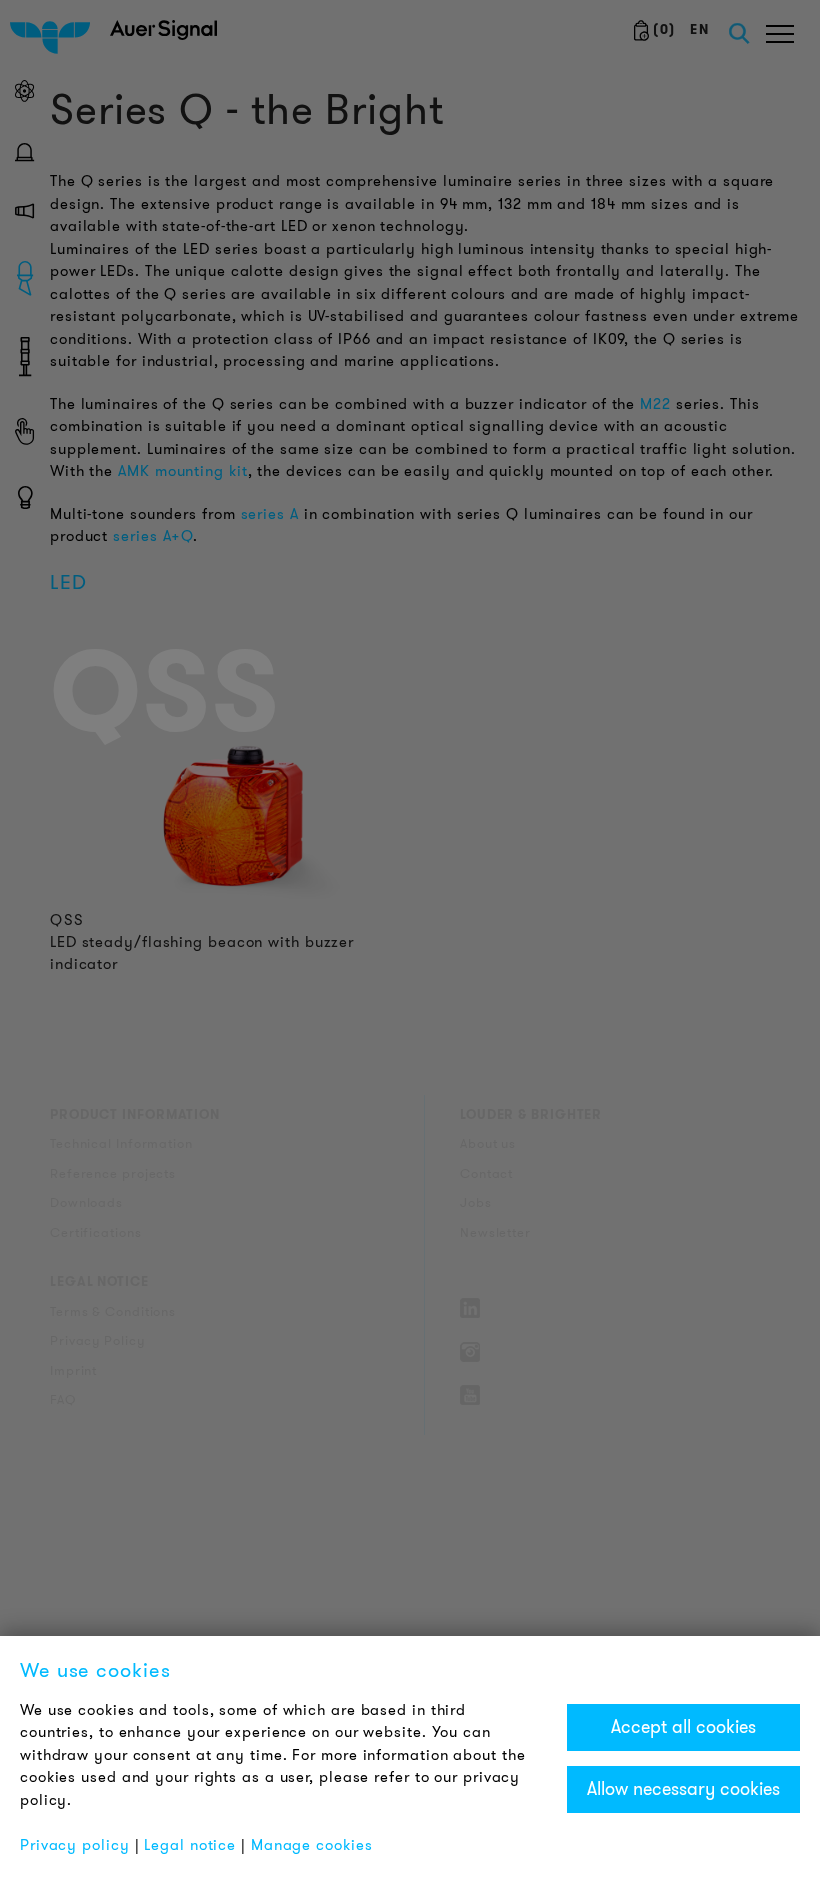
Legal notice (190, 1845)
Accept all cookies (683, 1727)
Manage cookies (312, 1845)
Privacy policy (75, 1845)
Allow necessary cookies (683, 1789)
